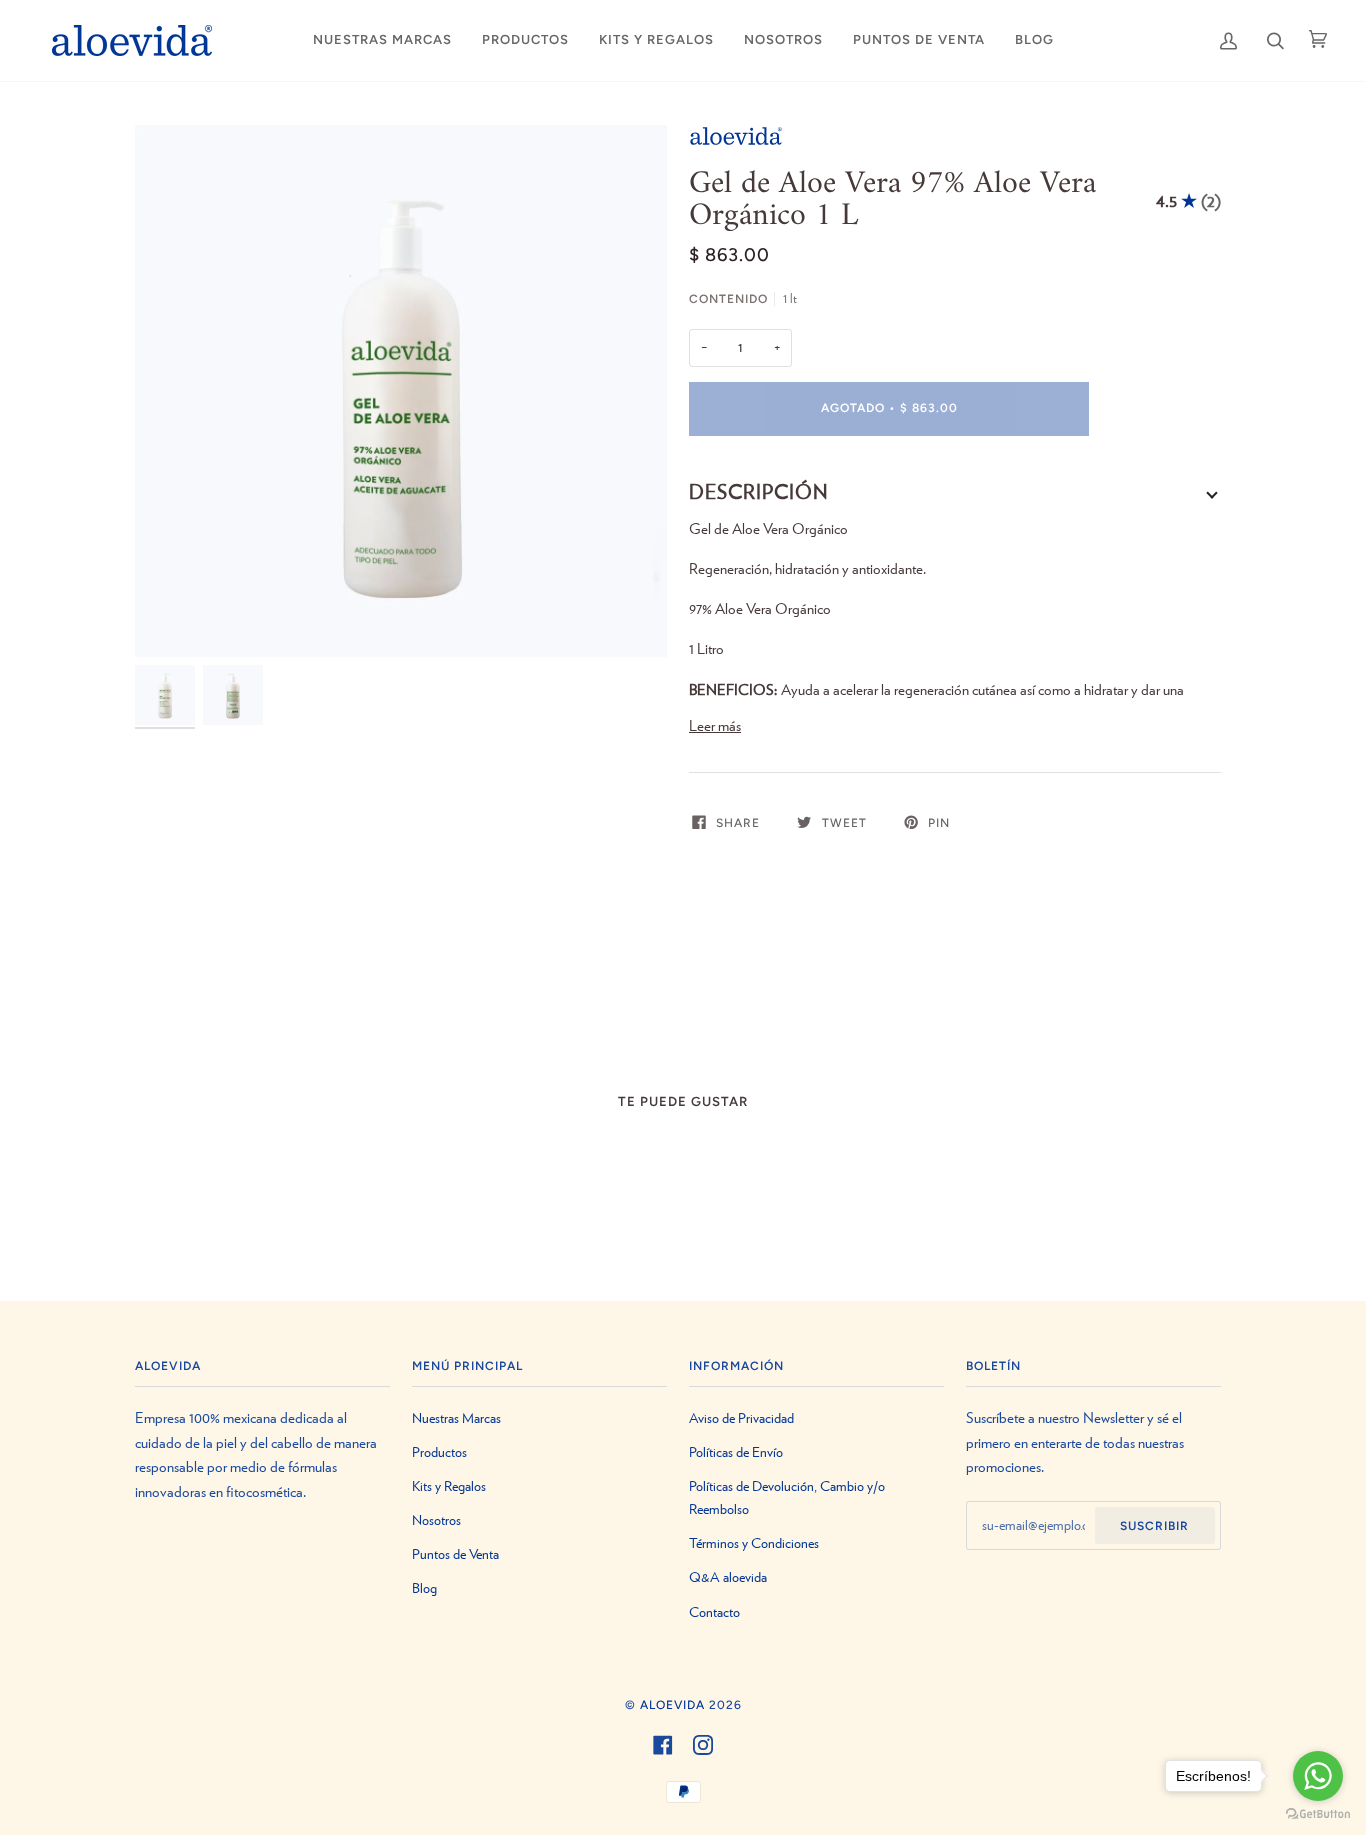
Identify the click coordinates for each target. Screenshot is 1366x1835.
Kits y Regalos (449, 1486)
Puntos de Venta (455, 1554)
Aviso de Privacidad (741, 1418)
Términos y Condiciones (754, 1543)
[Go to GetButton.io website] (1318, 1814)
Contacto (714, 1612)
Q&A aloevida (728, 1577)
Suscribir (1154, 1526)
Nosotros (436, 1520)
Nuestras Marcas (456, 1418)
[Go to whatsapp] (1318, 1776)
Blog (424, 1588)
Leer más (715, 726)
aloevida (672, 1705)
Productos (439, 1452)
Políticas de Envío (736, 1452)
